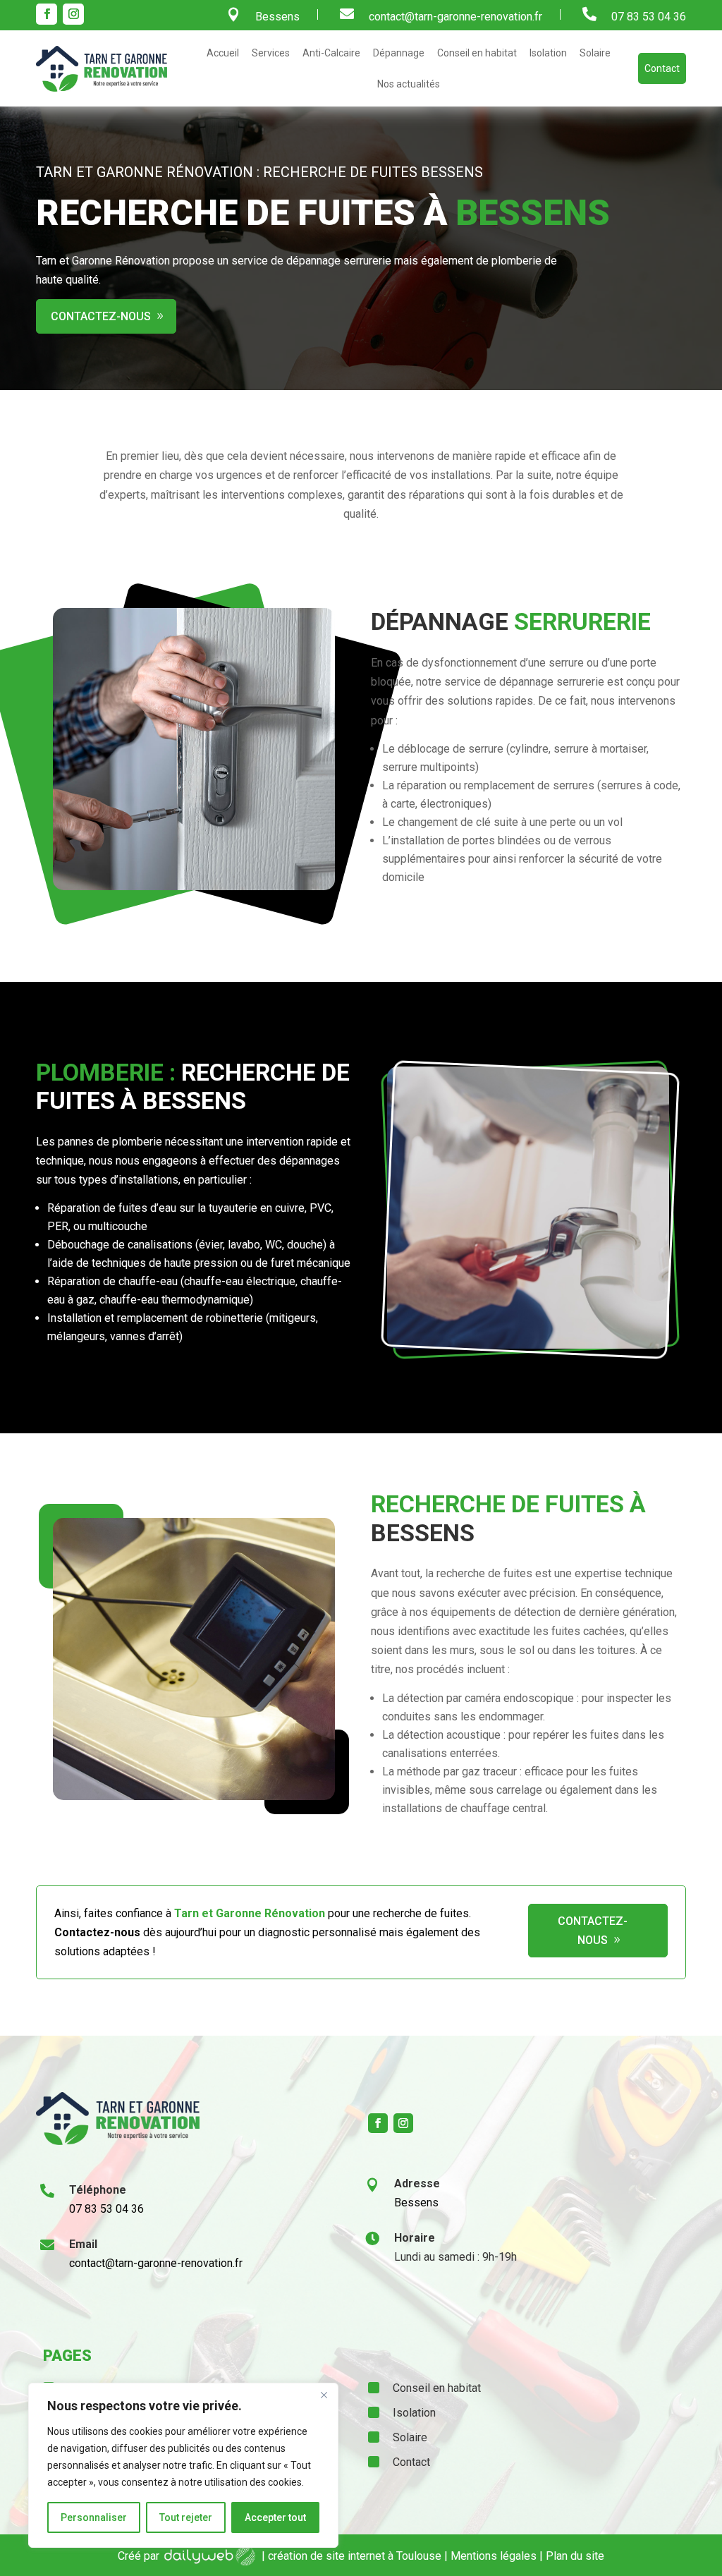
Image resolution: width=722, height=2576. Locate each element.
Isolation (548, 53)
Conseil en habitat (477, 53)
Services (271, 53)
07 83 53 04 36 (649, 17)
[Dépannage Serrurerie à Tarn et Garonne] (194, 886)
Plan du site (575, 2556)
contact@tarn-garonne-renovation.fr (455, 17)
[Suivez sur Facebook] (47, 14)
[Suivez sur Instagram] (73, 14)
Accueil (223, 53)
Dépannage (399, 53)
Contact (662, 68)
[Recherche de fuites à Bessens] (528, 1345)
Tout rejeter (186, 2517)
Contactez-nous (101, 316)
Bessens (277, 17)
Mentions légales (494, 2556)
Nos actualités (409, 84)
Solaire (595, 53)
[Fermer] (324, 2395)
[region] (183, 2465)
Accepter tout (275, 2517)
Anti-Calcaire (331, 53)
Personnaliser (94, 2517)
